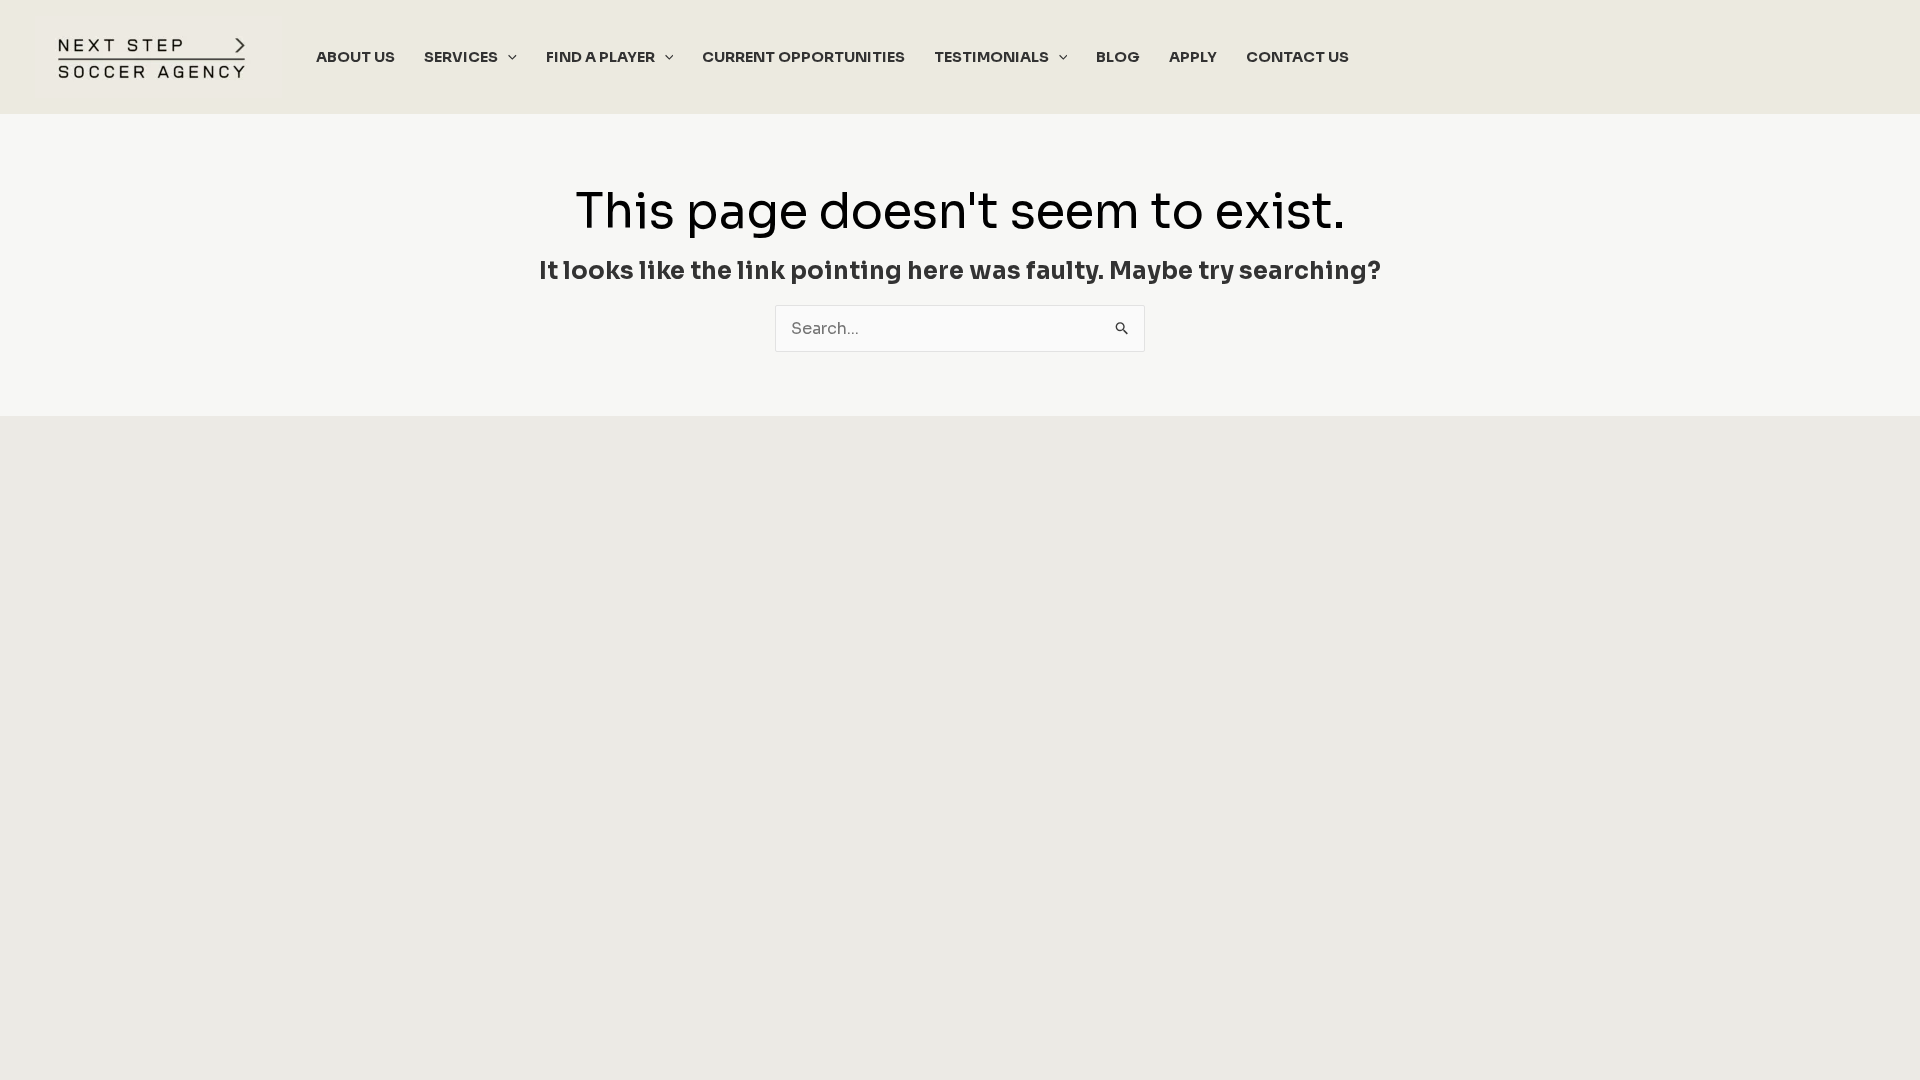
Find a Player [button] (600, 57)
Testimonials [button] (991, 57)
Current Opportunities (803, 57)
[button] (507, 57)
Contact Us (1297, 57)
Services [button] (461, 57)
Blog (1118, 57)
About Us (355, 57)
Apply (1193, 57)
